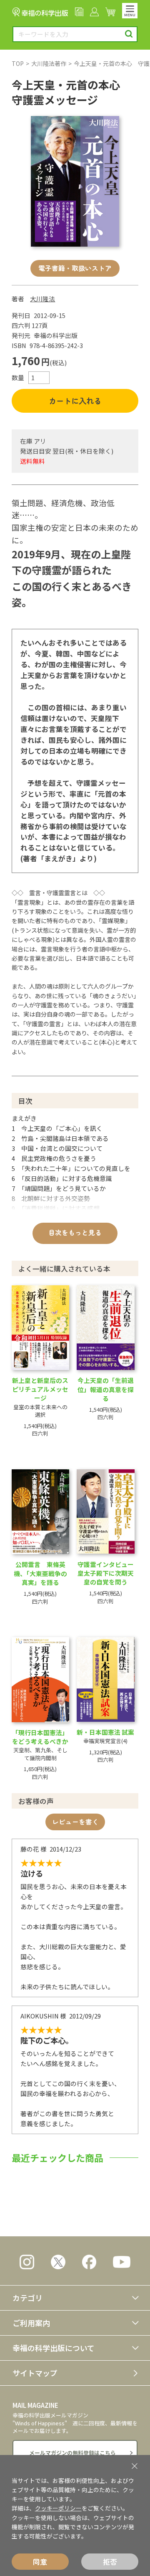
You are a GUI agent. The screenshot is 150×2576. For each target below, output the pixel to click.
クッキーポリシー (58, 2508)
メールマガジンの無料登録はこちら (72, 2453)
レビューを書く (75, 1822)
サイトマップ (35, 2373)
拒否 (110, 2562)
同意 (40, 2562)
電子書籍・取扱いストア (75, 268)
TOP (18, 63)
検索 (129, 34)
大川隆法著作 (49, 63)
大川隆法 (42, 299)
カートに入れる (75, 401)
